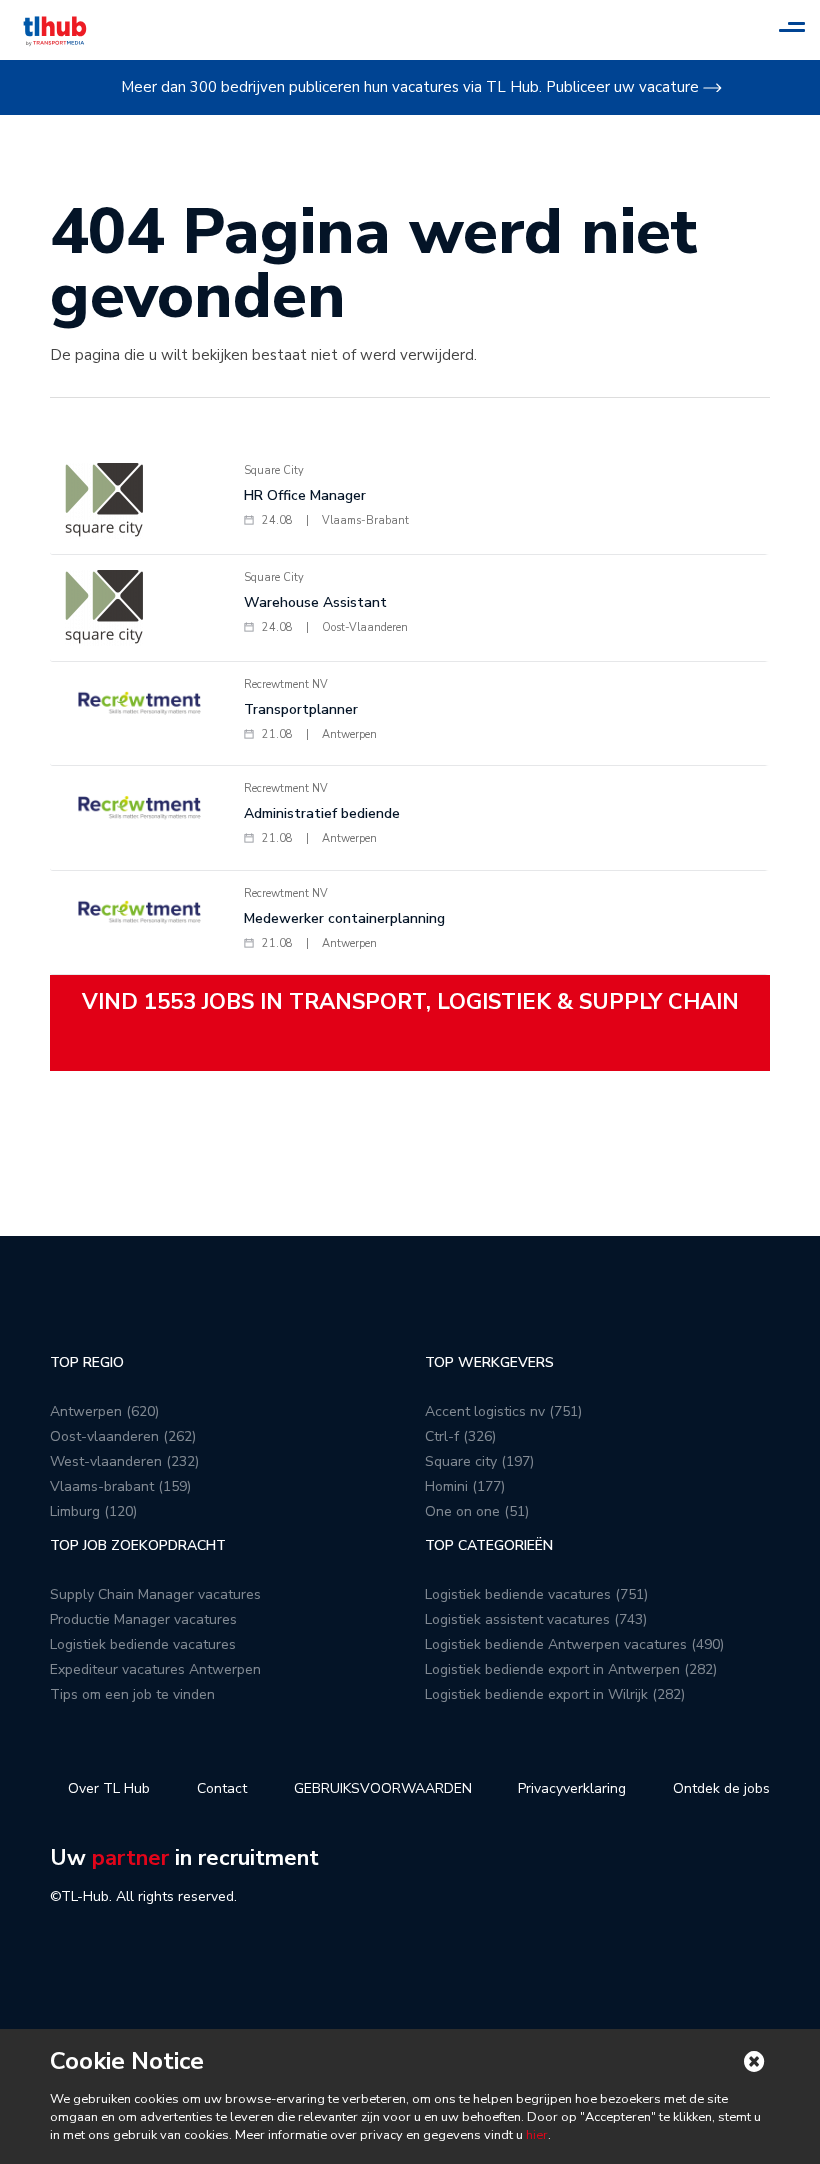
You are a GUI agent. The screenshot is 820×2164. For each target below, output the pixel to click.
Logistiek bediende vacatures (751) (536, 1594)
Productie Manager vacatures (143, 1619)
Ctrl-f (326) (460, 1436)
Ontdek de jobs (721, 1788)
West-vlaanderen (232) (124, 1461)
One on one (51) (477, 1511)
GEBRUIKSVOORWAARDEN (383, 1788)
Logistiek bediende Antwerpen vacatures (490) (574, 1644)
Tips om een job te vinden (132, 1694)
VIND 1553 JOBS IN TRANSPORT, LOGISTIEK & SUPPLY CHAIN (410, 1002)
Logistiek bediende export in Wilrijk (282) (555, 1694)
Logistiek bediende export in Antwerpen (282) (571, 1669)
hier (535, 2135)
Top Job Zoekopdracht (138, 1545)
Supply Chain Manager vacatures (155, 1594)
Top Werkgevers (489, 1362)
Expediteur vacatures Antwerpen (155, 1669)
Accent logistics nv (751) (503, 1411)
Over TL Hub (109, 1788)
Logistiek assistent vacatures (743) (536, 1619)
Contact (222, 1788)
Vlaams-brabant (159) (120, 1486)
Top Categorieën (489, 1545)
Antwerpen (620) (104, 1411)
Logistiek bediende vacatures (143, 1644)
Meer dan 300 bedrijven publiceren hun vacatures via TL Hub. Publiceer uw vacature (410, 87)
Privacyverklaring (572, 1788)
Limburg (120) (93, 1511)
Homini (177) (465, 1486)
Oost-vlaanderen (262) (123, 1436)
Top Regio (87, 1362)
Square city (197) (479, 1461)
